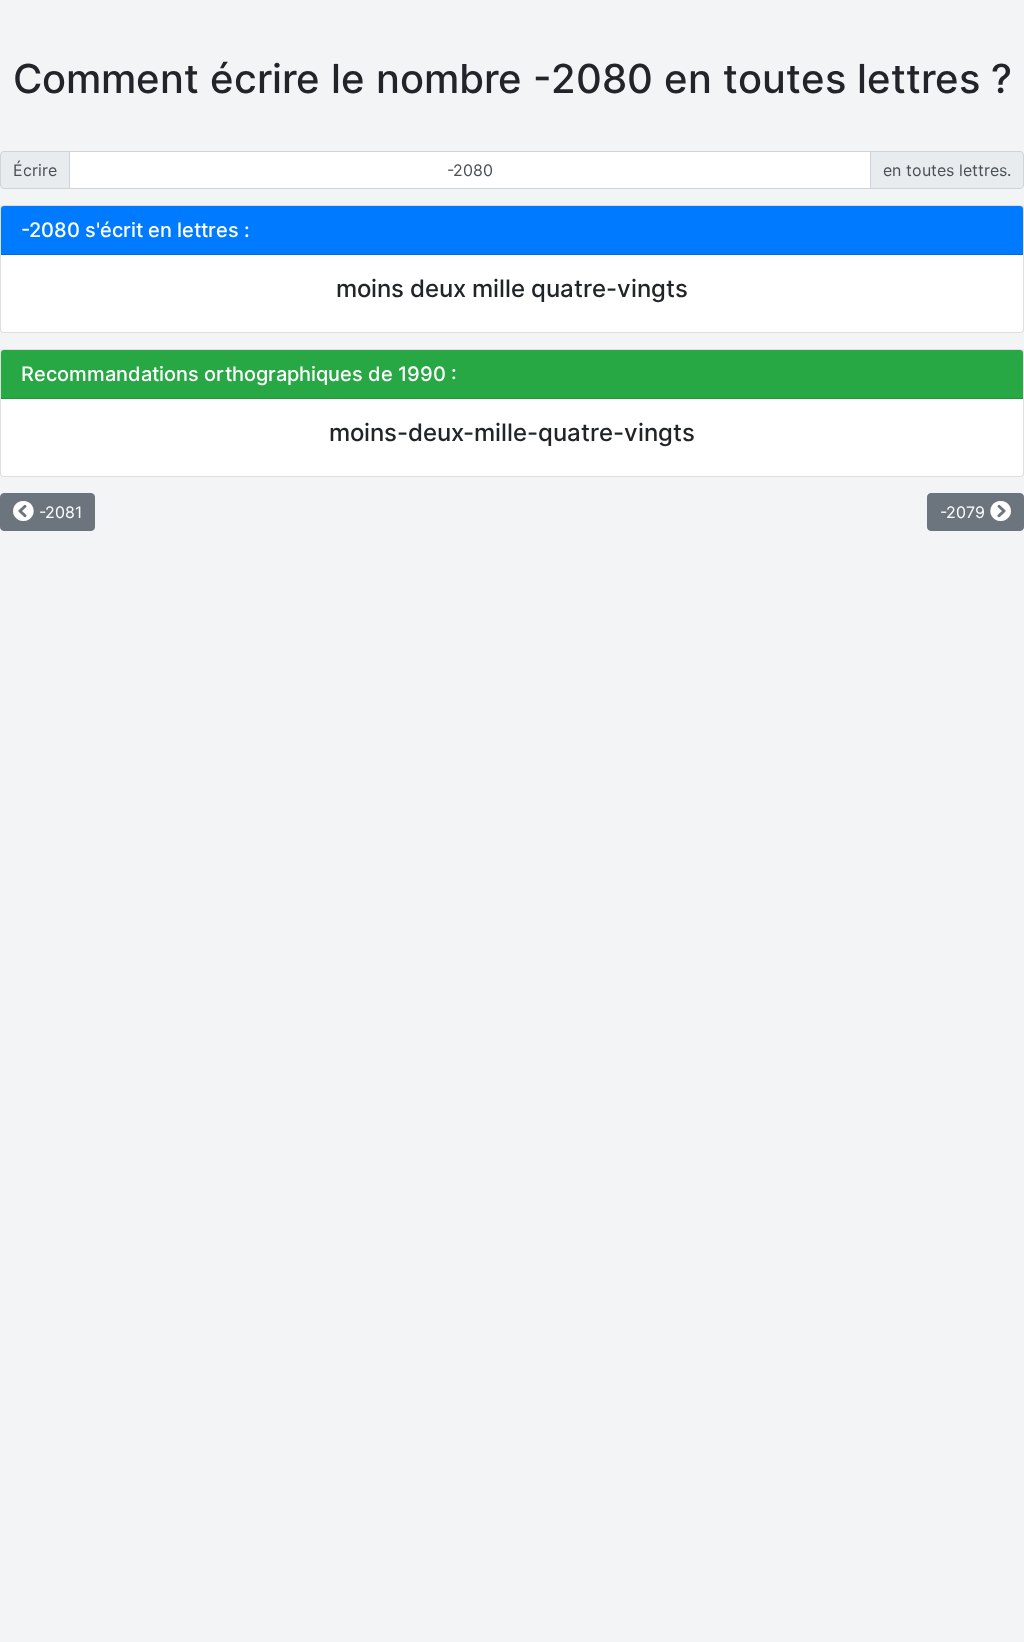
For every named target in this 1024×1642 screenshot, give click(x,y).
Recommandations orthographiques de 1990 (233, 374)
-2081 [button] (58, 512)
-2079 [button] (965, 512)
